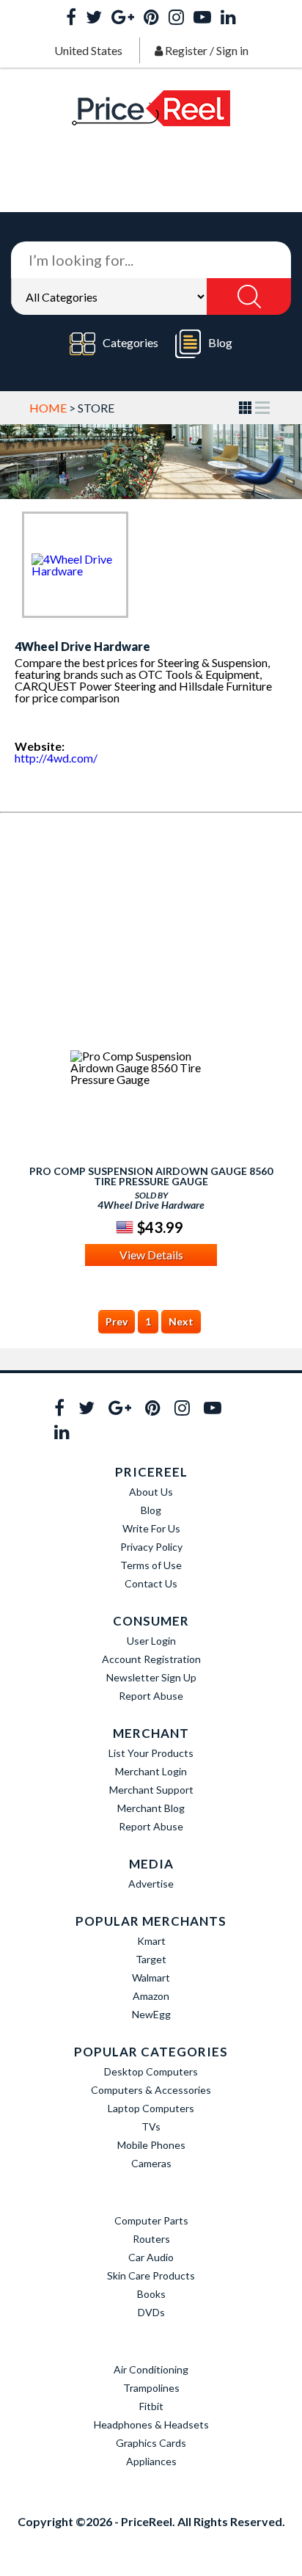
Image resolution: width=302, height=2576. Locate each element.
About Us (151, 1492)
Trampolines (151, 2388)
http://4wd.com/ (56, 758)
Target (151, 1959)
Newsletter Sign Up (151, 1677)
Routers (151, 2239)
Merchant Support (151, 1790)
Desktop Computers (151, 2071)
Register (186, 50)
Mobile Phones (151, 2145)
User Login (151, 1641)
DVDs (151, 2312)
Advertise (151, 1884)
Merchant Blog (151, 1808)
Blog (220, 342)
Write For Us (151, 1528)
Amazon (151, 1996)
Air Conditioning (151, 2369)
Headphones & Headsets (151, 2424)
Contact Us (151, 1583)
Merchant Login (151, 1771)
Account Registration (151, 1659)
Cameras (151, 2163)
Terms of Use (151, 1565)
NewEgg (151, 2014)
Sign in (232, 50)
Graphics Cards (151, 2443)
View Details (151, 1255)
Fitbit (151, 2406)
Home (48, 408)
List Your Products (151, 1753)
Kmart (151, 1941)
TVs (151, 2126)
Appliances (151, 2461)
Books (151, 2294)
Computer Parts (151, 2220)
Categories (130, 342)
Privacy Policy (151, 1547)
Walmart (151, 1978)
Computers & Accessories (151, 2090)
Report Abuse (151, 1696)
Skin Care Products (151, 2275)
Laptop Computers (151, 2108)
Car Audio (151, 2257)
